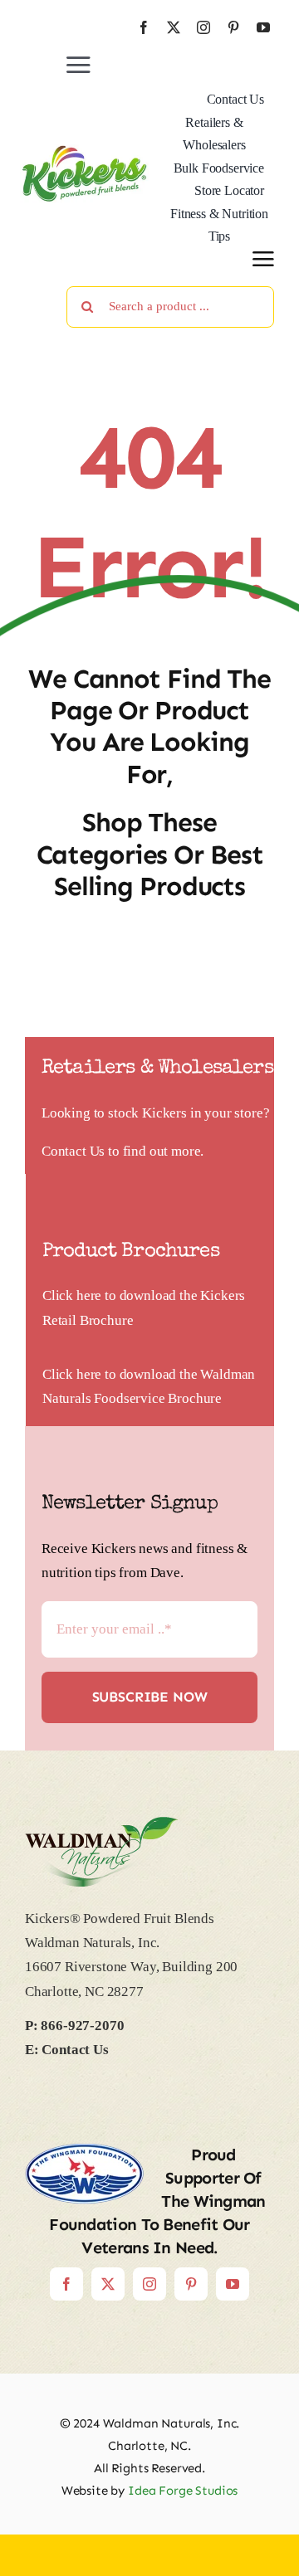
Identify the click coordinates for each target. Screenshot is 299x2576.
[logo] (85, 151)
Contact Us (73, 1151)
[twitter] (174, 27)
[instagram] (203, 27)
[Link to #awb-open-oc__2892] (263, 259)
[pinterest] (233, 27)
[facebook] (144, 27)
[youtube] (263, 27)
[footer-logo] (102, 1824)
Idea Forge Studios (183, 2491)
